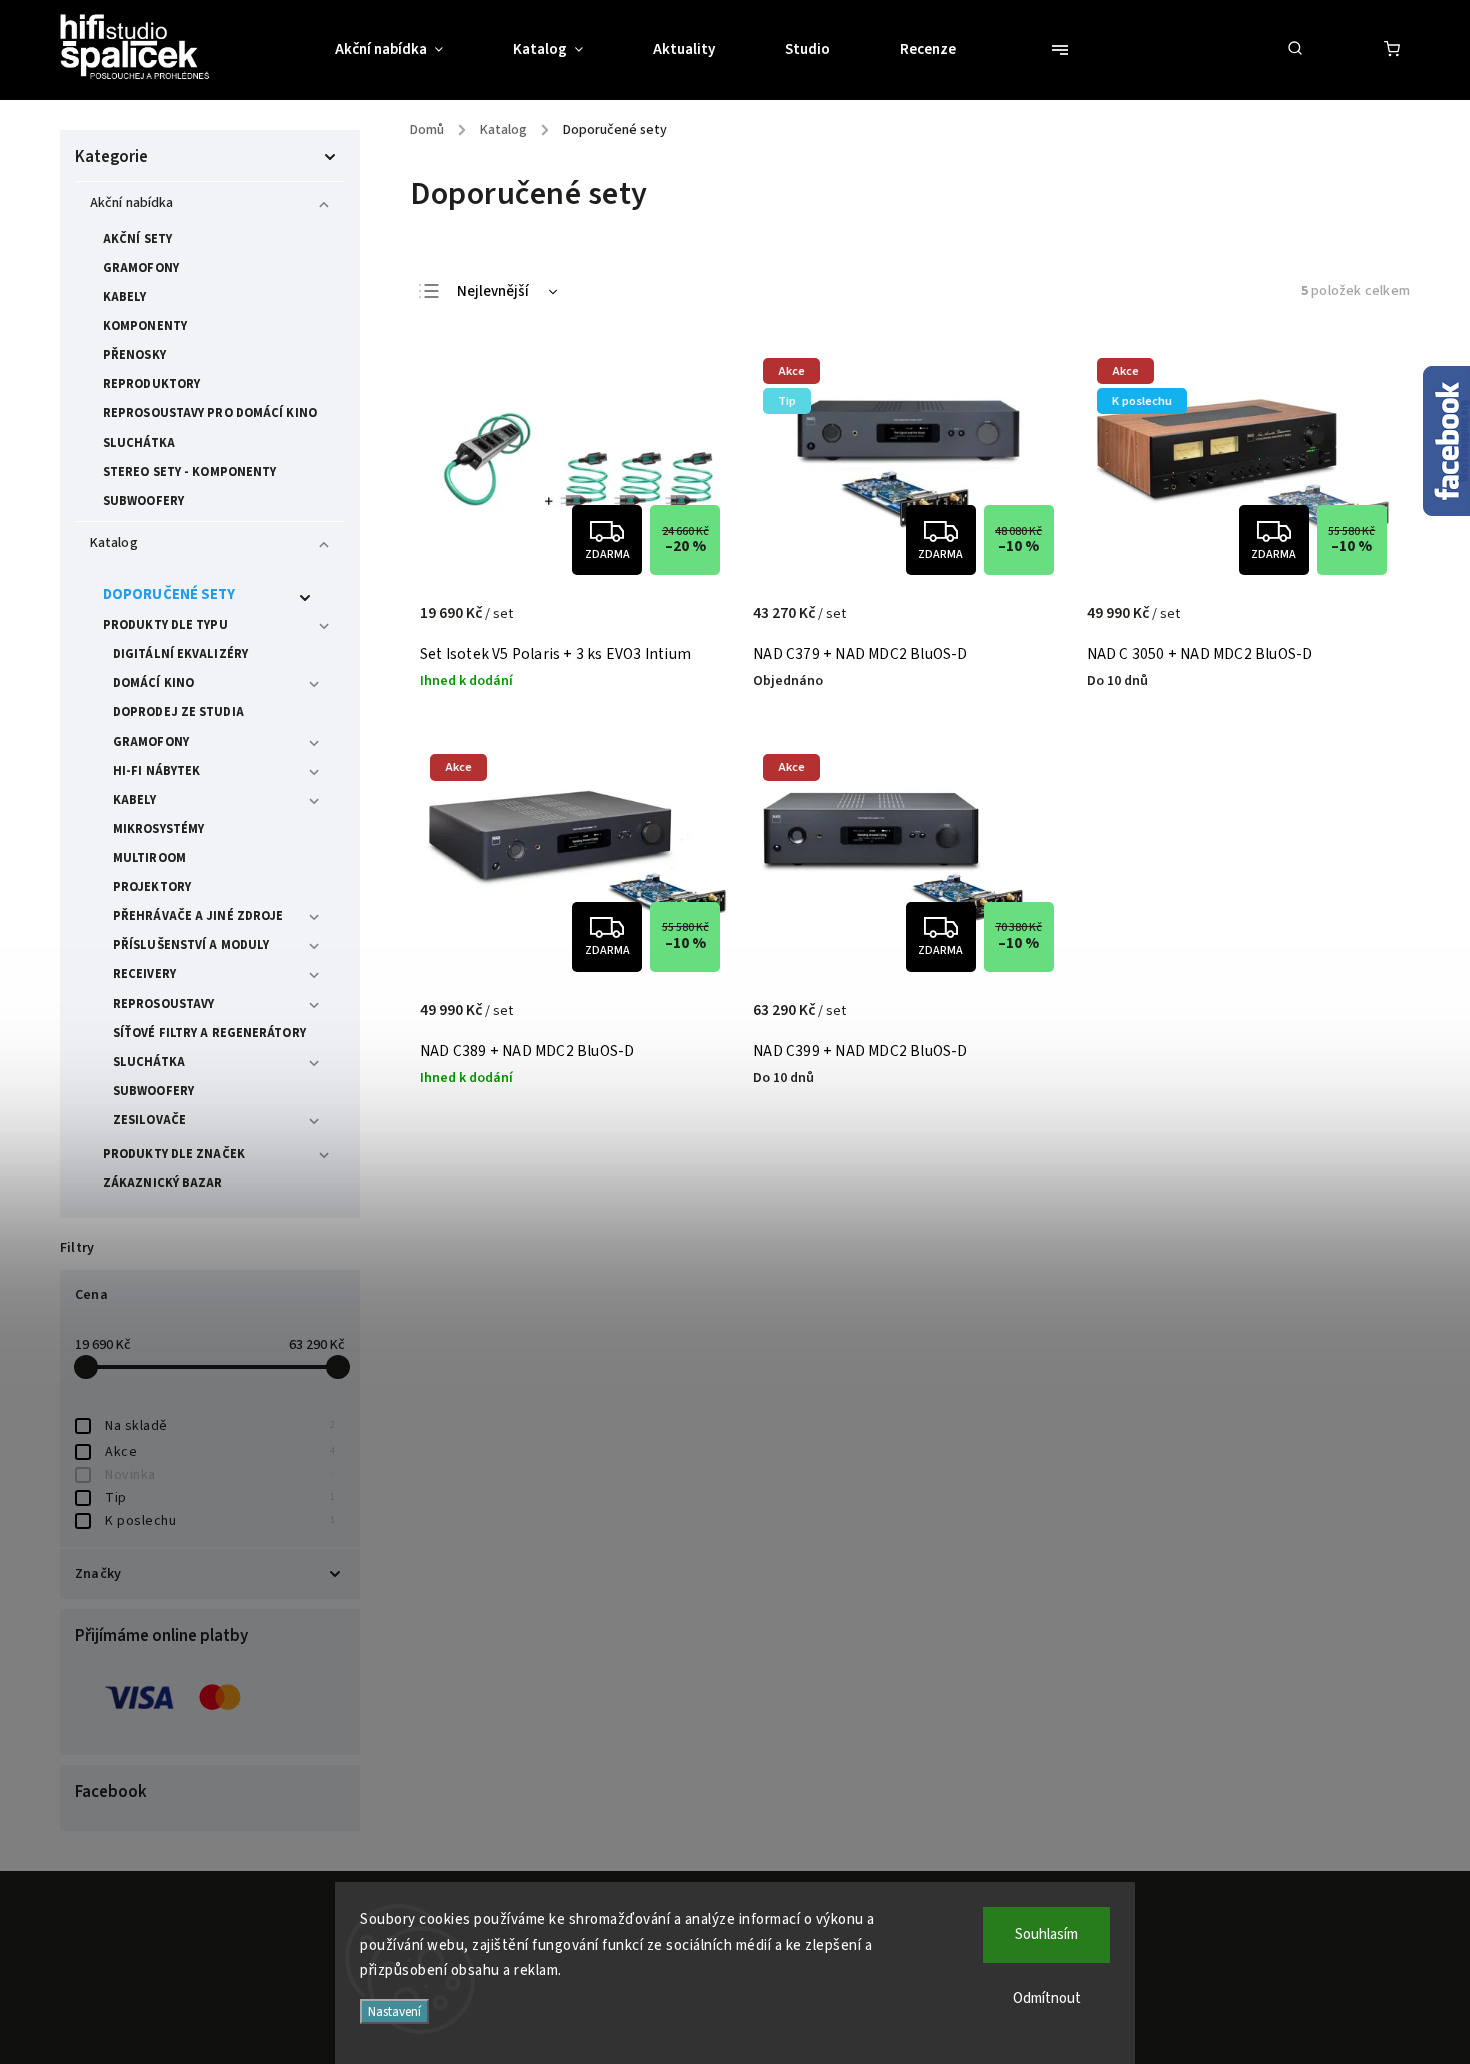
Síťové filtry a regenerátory (209, 1033)
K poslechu (220, 1521)
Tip (220, 1498)
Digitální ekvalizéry (180, 654)
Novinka (220, 1475)
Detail (696, 624)
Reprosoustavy (163, 1004)
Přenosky (134, 355)
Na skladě (220, 1426)
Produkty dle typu (165, 625)
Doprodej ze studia (178, 712)
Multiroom (149, 858)
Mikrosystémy (158, 829)
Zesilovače (149, 1120)
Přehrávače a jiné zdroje (198, 916)
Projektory (152, 887)
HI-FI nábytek (156, 771)
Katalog (114, 543)
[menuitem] (406, 50)
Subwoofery (143, 501)
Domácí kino (153, 683)
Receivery (144, 974)
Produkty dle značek (174, 1154)
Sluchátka (139, 443)
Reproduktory (151, 384)
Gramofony (141, 268)
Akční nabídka (131, 203)
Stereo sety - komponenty (189, 472)
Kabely (125, 297)
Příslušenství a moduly (191, 945)
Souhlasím (1046, 1934)
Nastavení (394, 2011)
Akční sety (137, 239)
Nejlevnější (493, 291)
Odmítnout (1047, 1998)
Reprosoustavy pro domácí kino (210, 413)
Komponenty (145, 326)
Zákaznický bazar (163, 1183)
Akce (220, 1452)
